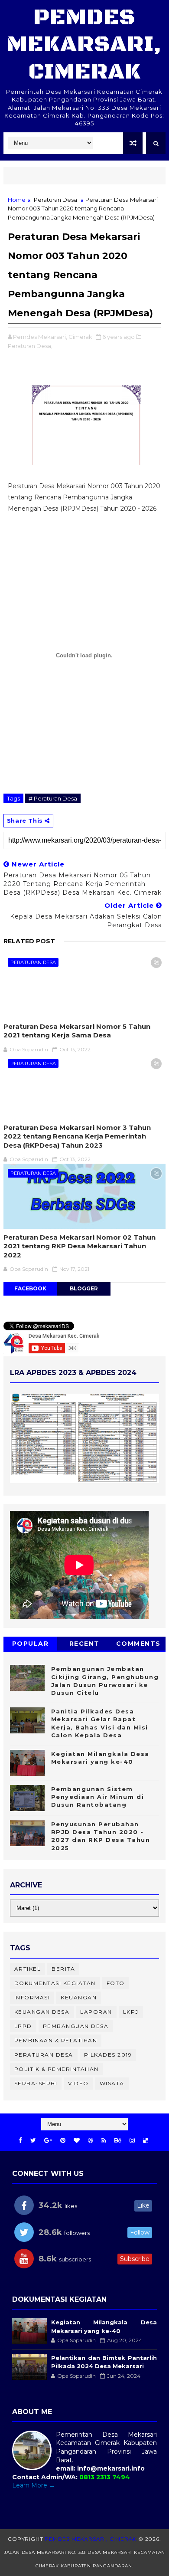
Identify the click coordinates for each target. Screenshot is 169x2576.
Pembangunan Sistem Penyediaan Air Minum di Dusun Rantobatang (98, 1797)
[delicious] (146, 2141)
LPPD (23, 2026)
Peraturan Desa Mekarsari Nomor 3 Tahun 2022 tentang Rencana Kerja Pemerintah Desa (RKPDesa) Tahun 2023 (77, 1136)
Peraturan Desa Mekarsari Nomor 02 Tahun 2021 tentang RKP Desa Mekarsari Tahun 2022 (80, 1246)
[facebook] (20, 2141)
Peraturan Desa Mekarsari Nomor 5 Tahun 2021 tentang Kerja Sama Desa (77, 1031)
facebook (30, 1288)
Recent (84, 1644)
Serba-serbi (36, 2083)
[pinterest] (63, 2141)
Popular (31, 1644)
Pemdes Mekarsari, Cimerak (84, 45)
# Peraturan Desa (53, 798)
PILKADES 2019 (108, 2055)
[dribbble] (91, 2141)
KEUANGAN (79, 1997)
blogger (84, 1288)
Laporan (96, 2012)
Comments (138, 1644)
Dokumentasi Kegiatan (55, 1983)
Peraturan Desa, (30, 346)
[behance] (118, 2141)
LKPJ (131, 2012)
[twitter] (33, 2141)
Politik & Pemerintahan (57, 2069)
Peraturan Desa (55, 200)
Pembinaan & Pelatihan (56, 2040)
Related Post (29, 941)
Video (78, 2083)
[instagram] (132, 2141)
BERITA (63, 1969)
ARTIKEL (28, 1969)
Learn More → (34, 2485)
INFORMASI (32, 1997)
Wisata (112, 2083)
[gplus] (48, 2141)
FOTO (116, 1983)
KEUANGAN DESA (42, 2012)
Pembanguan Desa (76, 2026)
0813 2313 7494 (105, 2477)
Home (17, 200)
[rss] (104, 2141)
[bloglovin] (77, 2141)
